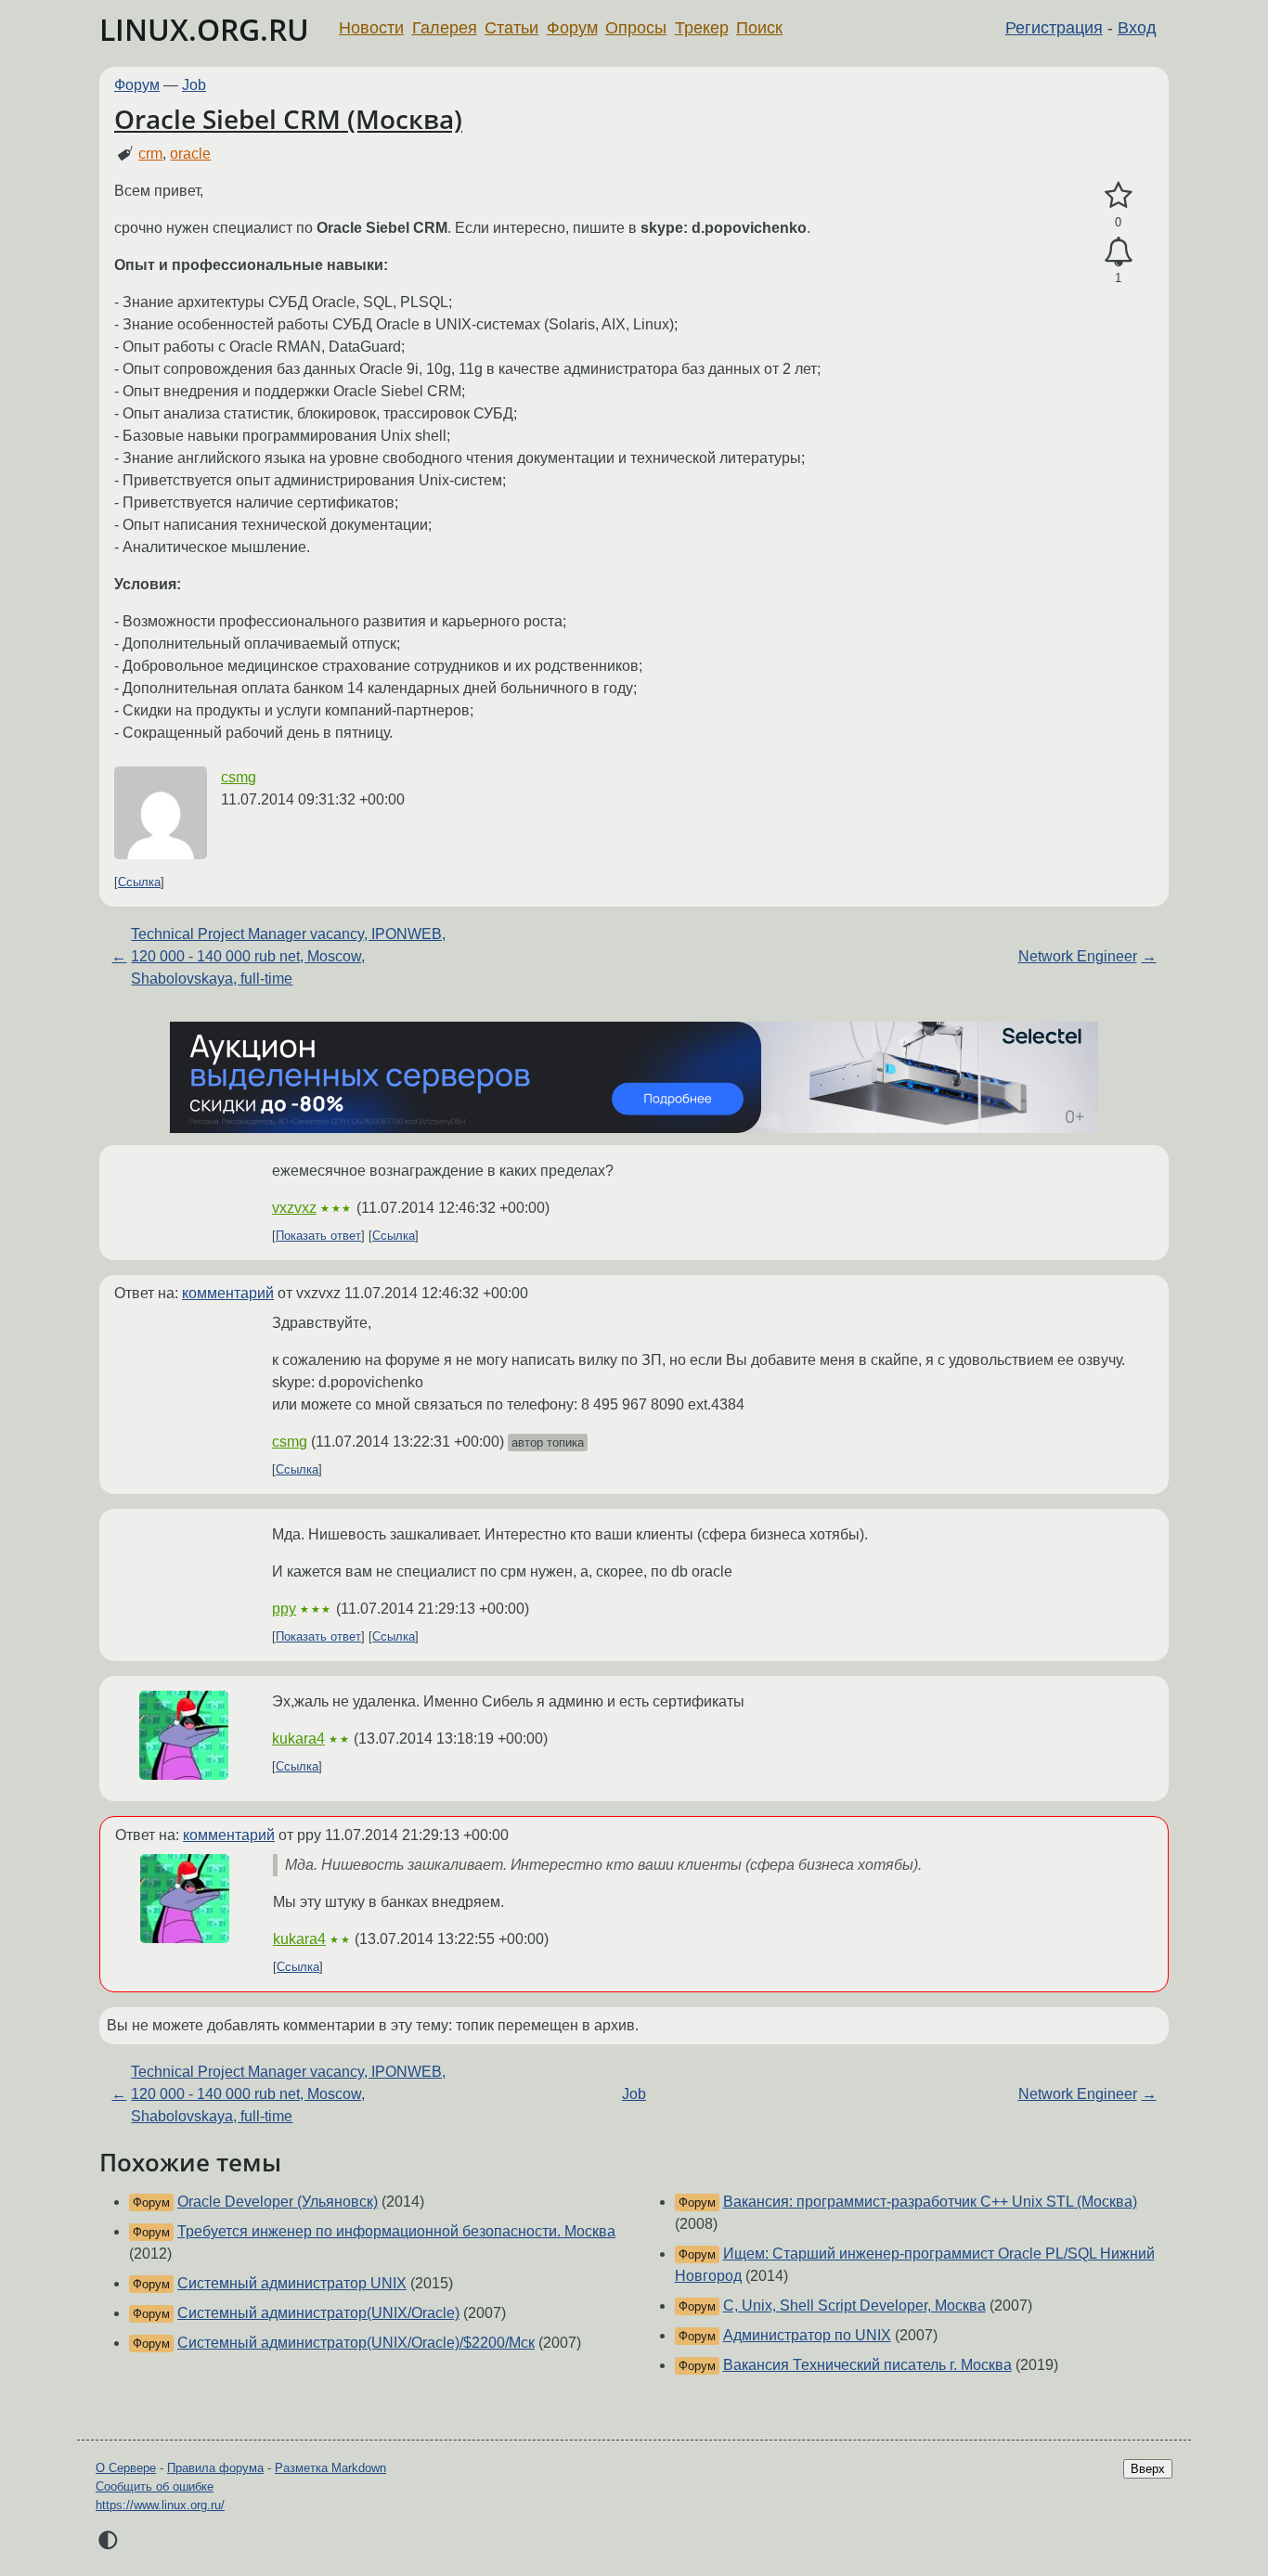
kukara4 (298, 1739)
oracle (190, 154)
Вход (1137, 28)
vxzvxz (294, 1208)
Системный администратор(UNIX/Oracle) (318, 2313)
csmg (239, 777)
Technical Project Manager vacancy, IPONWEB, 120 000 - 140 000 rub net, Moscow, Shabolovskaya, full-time (288, 956)
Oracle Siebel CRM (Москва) (288, 119)
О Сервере (126, 2468)
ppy (284, 1609)
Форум (572, 28)
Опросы (636, 28)
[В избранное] (1118, 196)
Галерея (445, 28)
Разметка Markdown (330, 2468)
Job (194, 85)
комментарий (228, 1293)
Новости (371, 28)
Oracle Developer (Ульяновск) (278, 2202)
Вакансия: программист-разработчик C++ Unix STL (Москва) (930, 2202)
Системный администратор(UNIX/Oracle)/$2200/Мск (356, 2343)
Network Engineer (1078, 956)
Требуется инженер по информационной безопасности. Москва (396, 2231)
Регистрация (1054, 28)
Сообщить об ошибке (155, 2486)
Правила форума (215, 2468)
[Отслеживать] (1118, 252)
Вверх (1148, 2469)
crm (150, 154)
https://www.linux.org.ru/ (160, 2505)
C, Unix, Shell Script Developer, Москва (854, 2306)
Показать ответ (318, 1236)
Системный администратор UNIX (292, 2283)
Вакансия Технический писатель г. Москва (867, 2365)
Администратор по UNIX (807, 2335)
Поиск (759, 28)
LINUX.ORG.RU (204, 29)
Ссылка (139, 882)
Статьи (511, 28)
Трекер (702, 28)
